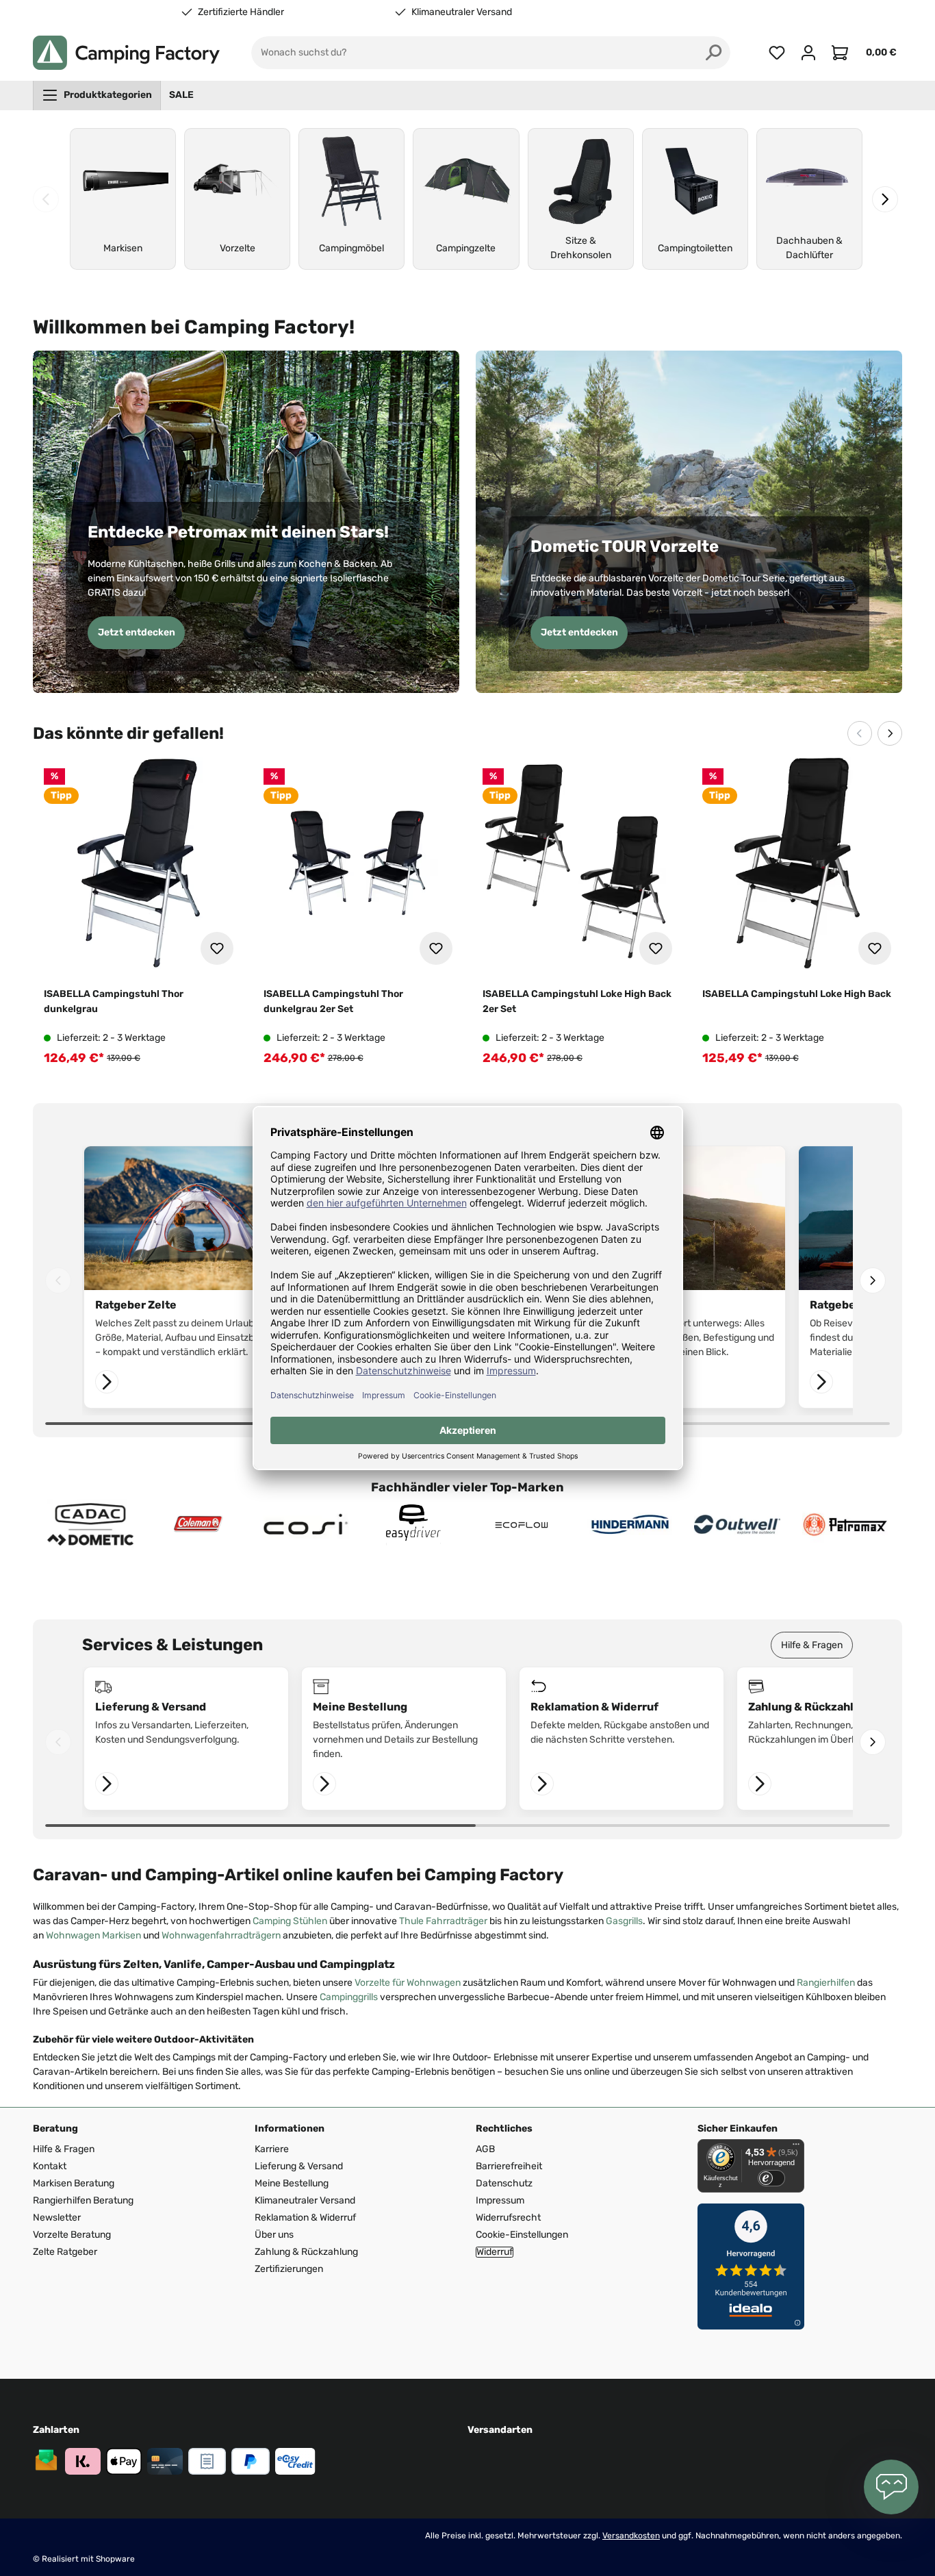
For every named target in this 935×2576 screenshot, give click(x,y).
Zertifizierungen (289, 2269)
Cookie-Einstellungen (522, 2235)
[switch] (771, 2178)
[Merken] (217, 948)
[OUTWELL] (737, 1525)
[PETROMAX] (845, 1525)
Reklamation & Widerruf (305, 2218)
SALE (181, 95)
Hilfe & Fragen (812, 1645)
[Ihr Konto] (808, 53)
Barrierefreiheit (509, 2166)
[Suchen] (714, 53)
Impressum (500, 2200)
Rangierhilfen (826, 1983)
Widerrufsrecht (508, 2218)
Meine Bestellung (292, 2183)
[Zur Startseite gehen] (126, 53)
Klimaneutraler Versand (462, 12)
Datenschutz (504, 2183)
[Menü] (796, 2147)
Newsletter (57, 2218)
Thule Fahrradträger (443, 1921)
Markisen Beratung (74, 2183)
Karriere (272, 2149)
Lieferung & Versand (299, 2166)
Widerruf (495, 2252)
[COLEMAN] (198, 1525)
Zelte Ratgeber (65, 2252)
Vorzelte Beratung (72, 2235)
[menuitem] (97, 95)
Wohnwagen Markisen (93, 1935)
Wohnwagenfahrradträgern (221, 1935)
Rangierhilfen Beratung (83, 2200)
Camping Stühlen (290, 1921)
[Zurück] (46, 199)
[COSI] (306, 1525)
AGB (485, 2149)
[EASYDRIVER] (414, 1525)
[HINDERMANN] (630, 1525)
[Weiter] (885, 199)
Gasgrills (624, 1921)
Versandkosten (631, 2536)
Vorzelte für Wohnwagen (408, 1983)
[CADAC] (90, 1525)
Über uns (274, 2235)
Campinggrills (349, 1997)
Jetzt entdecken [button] (137, 632)
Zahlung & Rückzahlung (306, 2252)
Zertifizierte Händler (241, 12)
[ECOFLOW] (522, 1525)
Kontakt (50, 2166)
